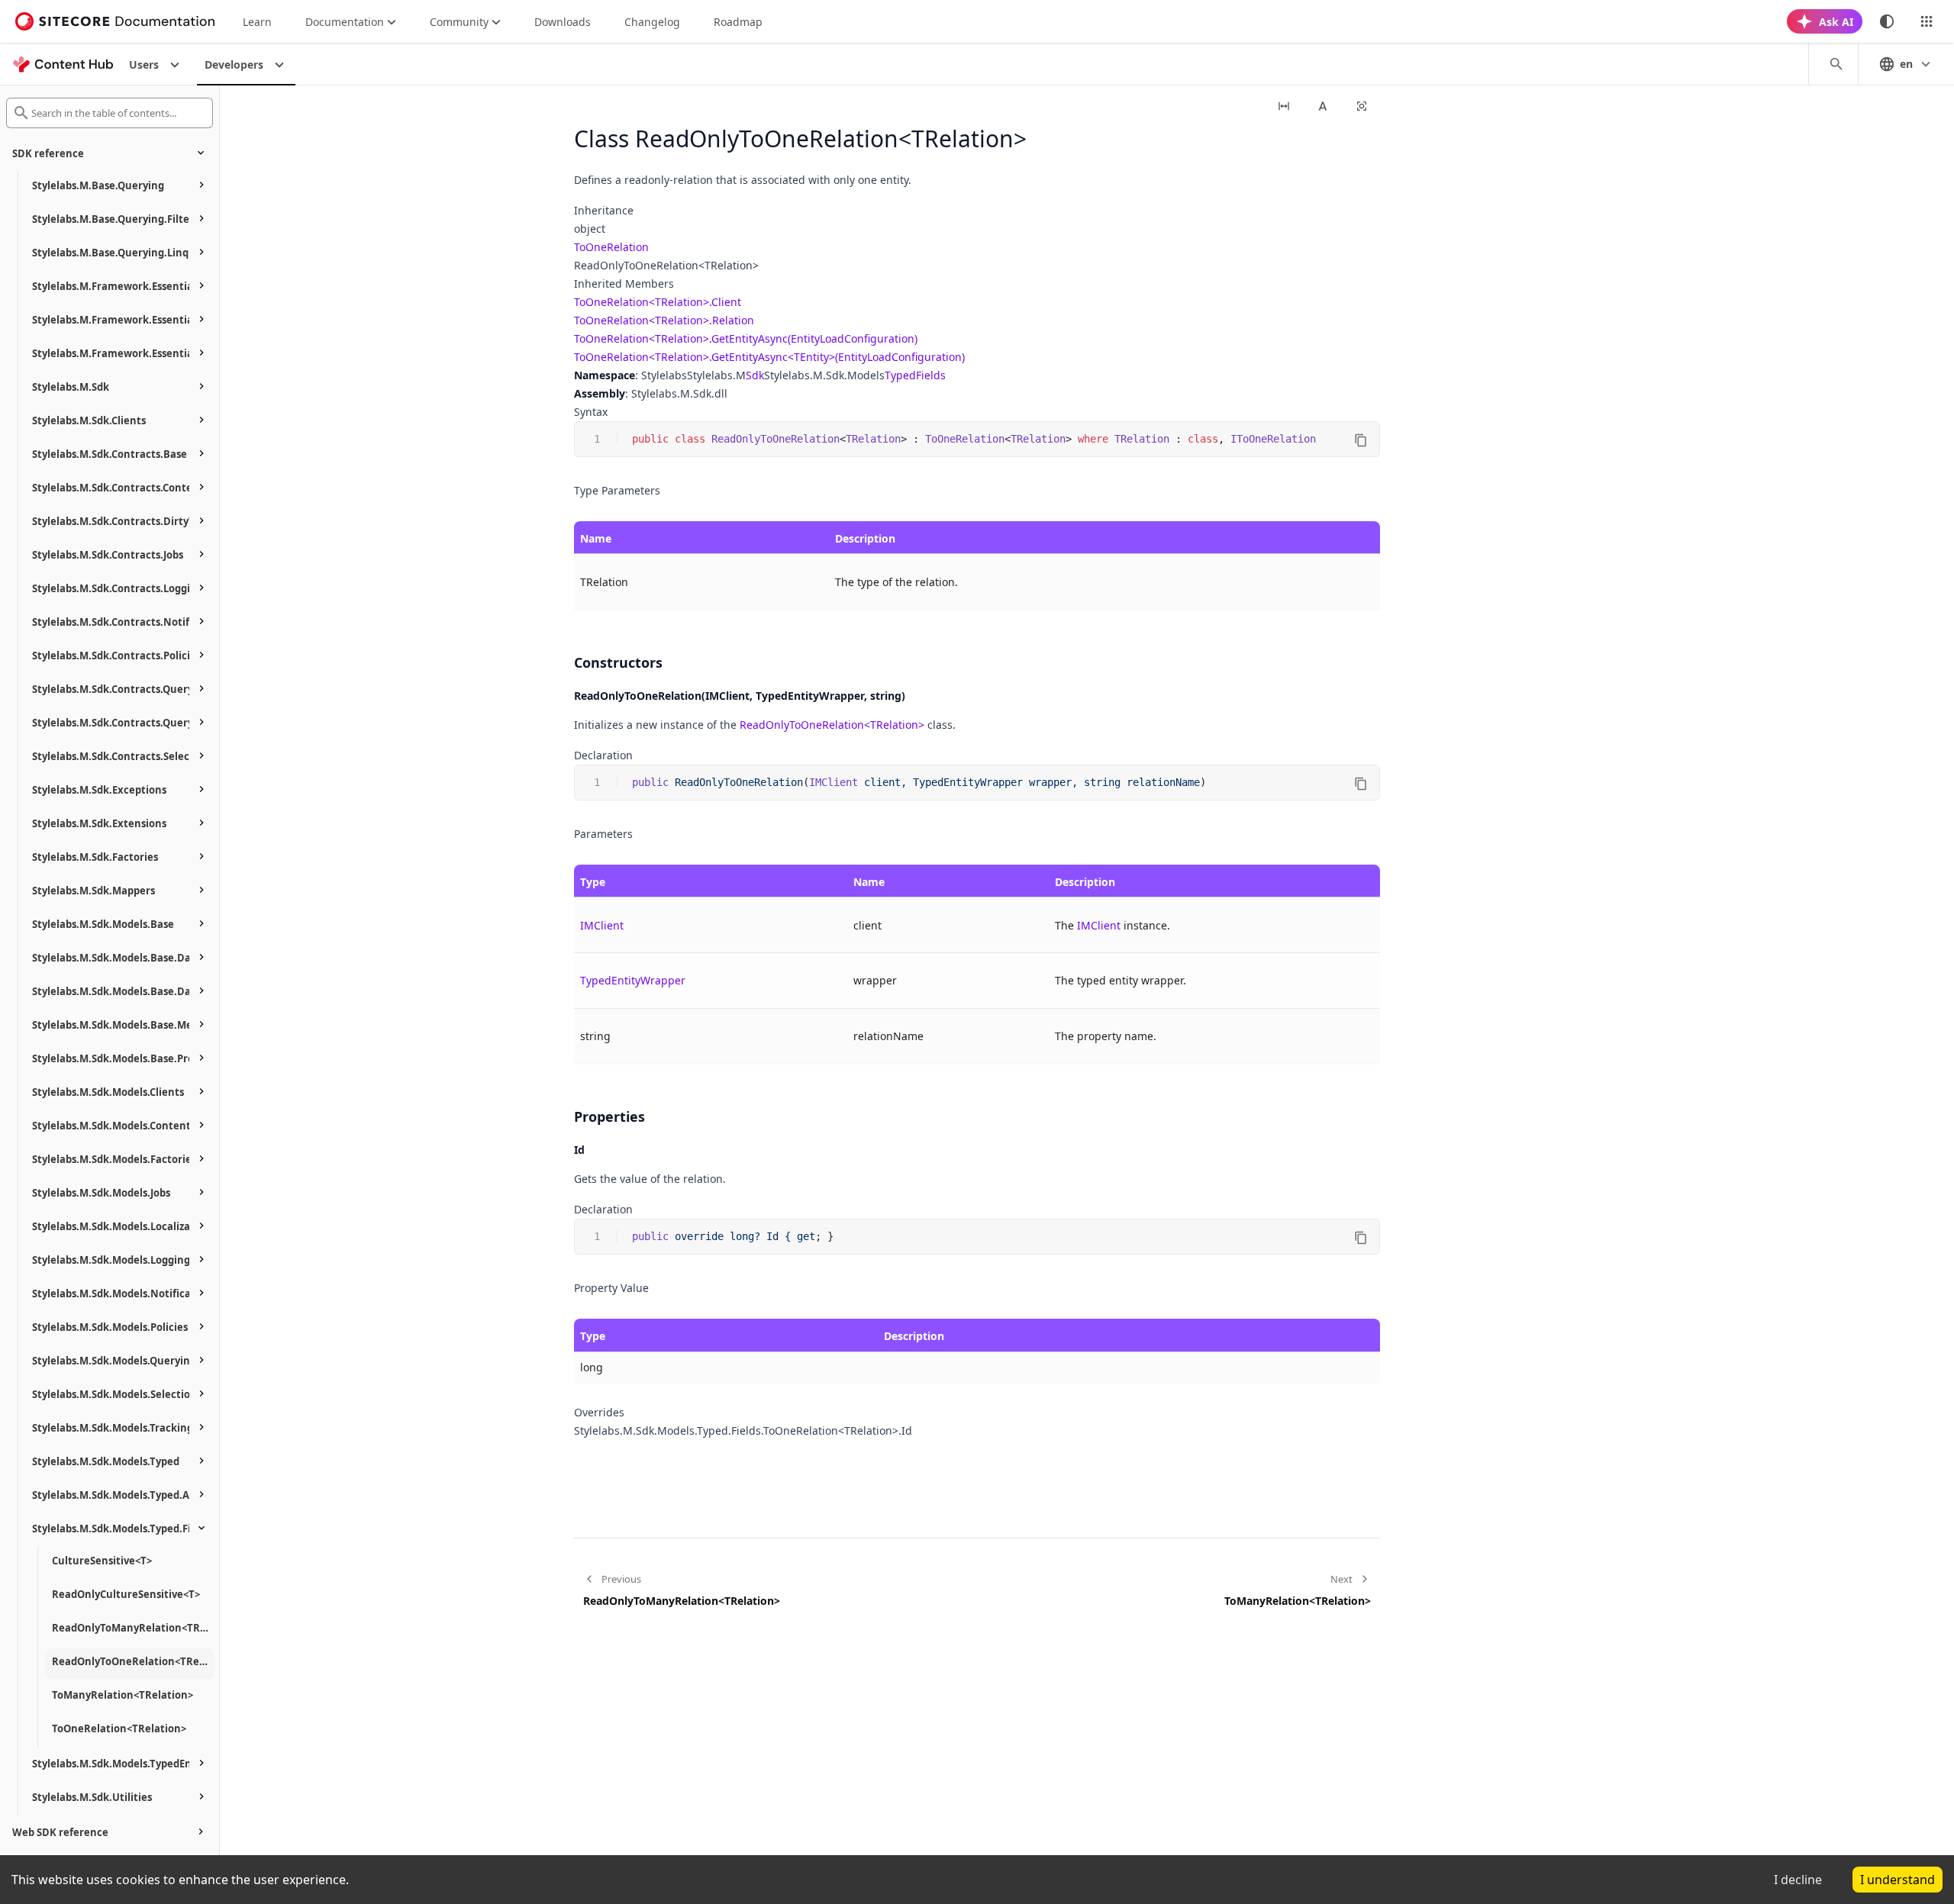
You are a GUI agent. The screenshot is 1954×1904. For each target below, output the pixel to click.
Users (144, 64)
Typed (900, 375)
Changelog (652, 22)
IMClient (602, 925)
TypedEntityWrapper (633, 980)
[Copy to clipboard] (1361, 440)
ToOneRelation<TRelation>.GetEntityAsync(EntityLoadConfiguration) (746, 338)
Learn (257, 22)
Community (459, 22)
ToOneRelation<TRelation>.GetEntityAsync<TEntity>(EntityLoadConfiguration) (769, 357)
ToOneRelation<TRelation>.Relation (664, 320)
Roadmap (738, 22)
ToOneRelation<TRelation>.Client (658, 302)
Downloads (563, 22)
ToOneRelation (611, 247)
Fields (931, 375)
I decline (1798, 1880)
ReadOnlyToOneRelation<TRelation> (832, 725)
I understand (1898, 1880)
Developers (234, 64)
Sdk (755, 375)
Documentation (345, 22)
